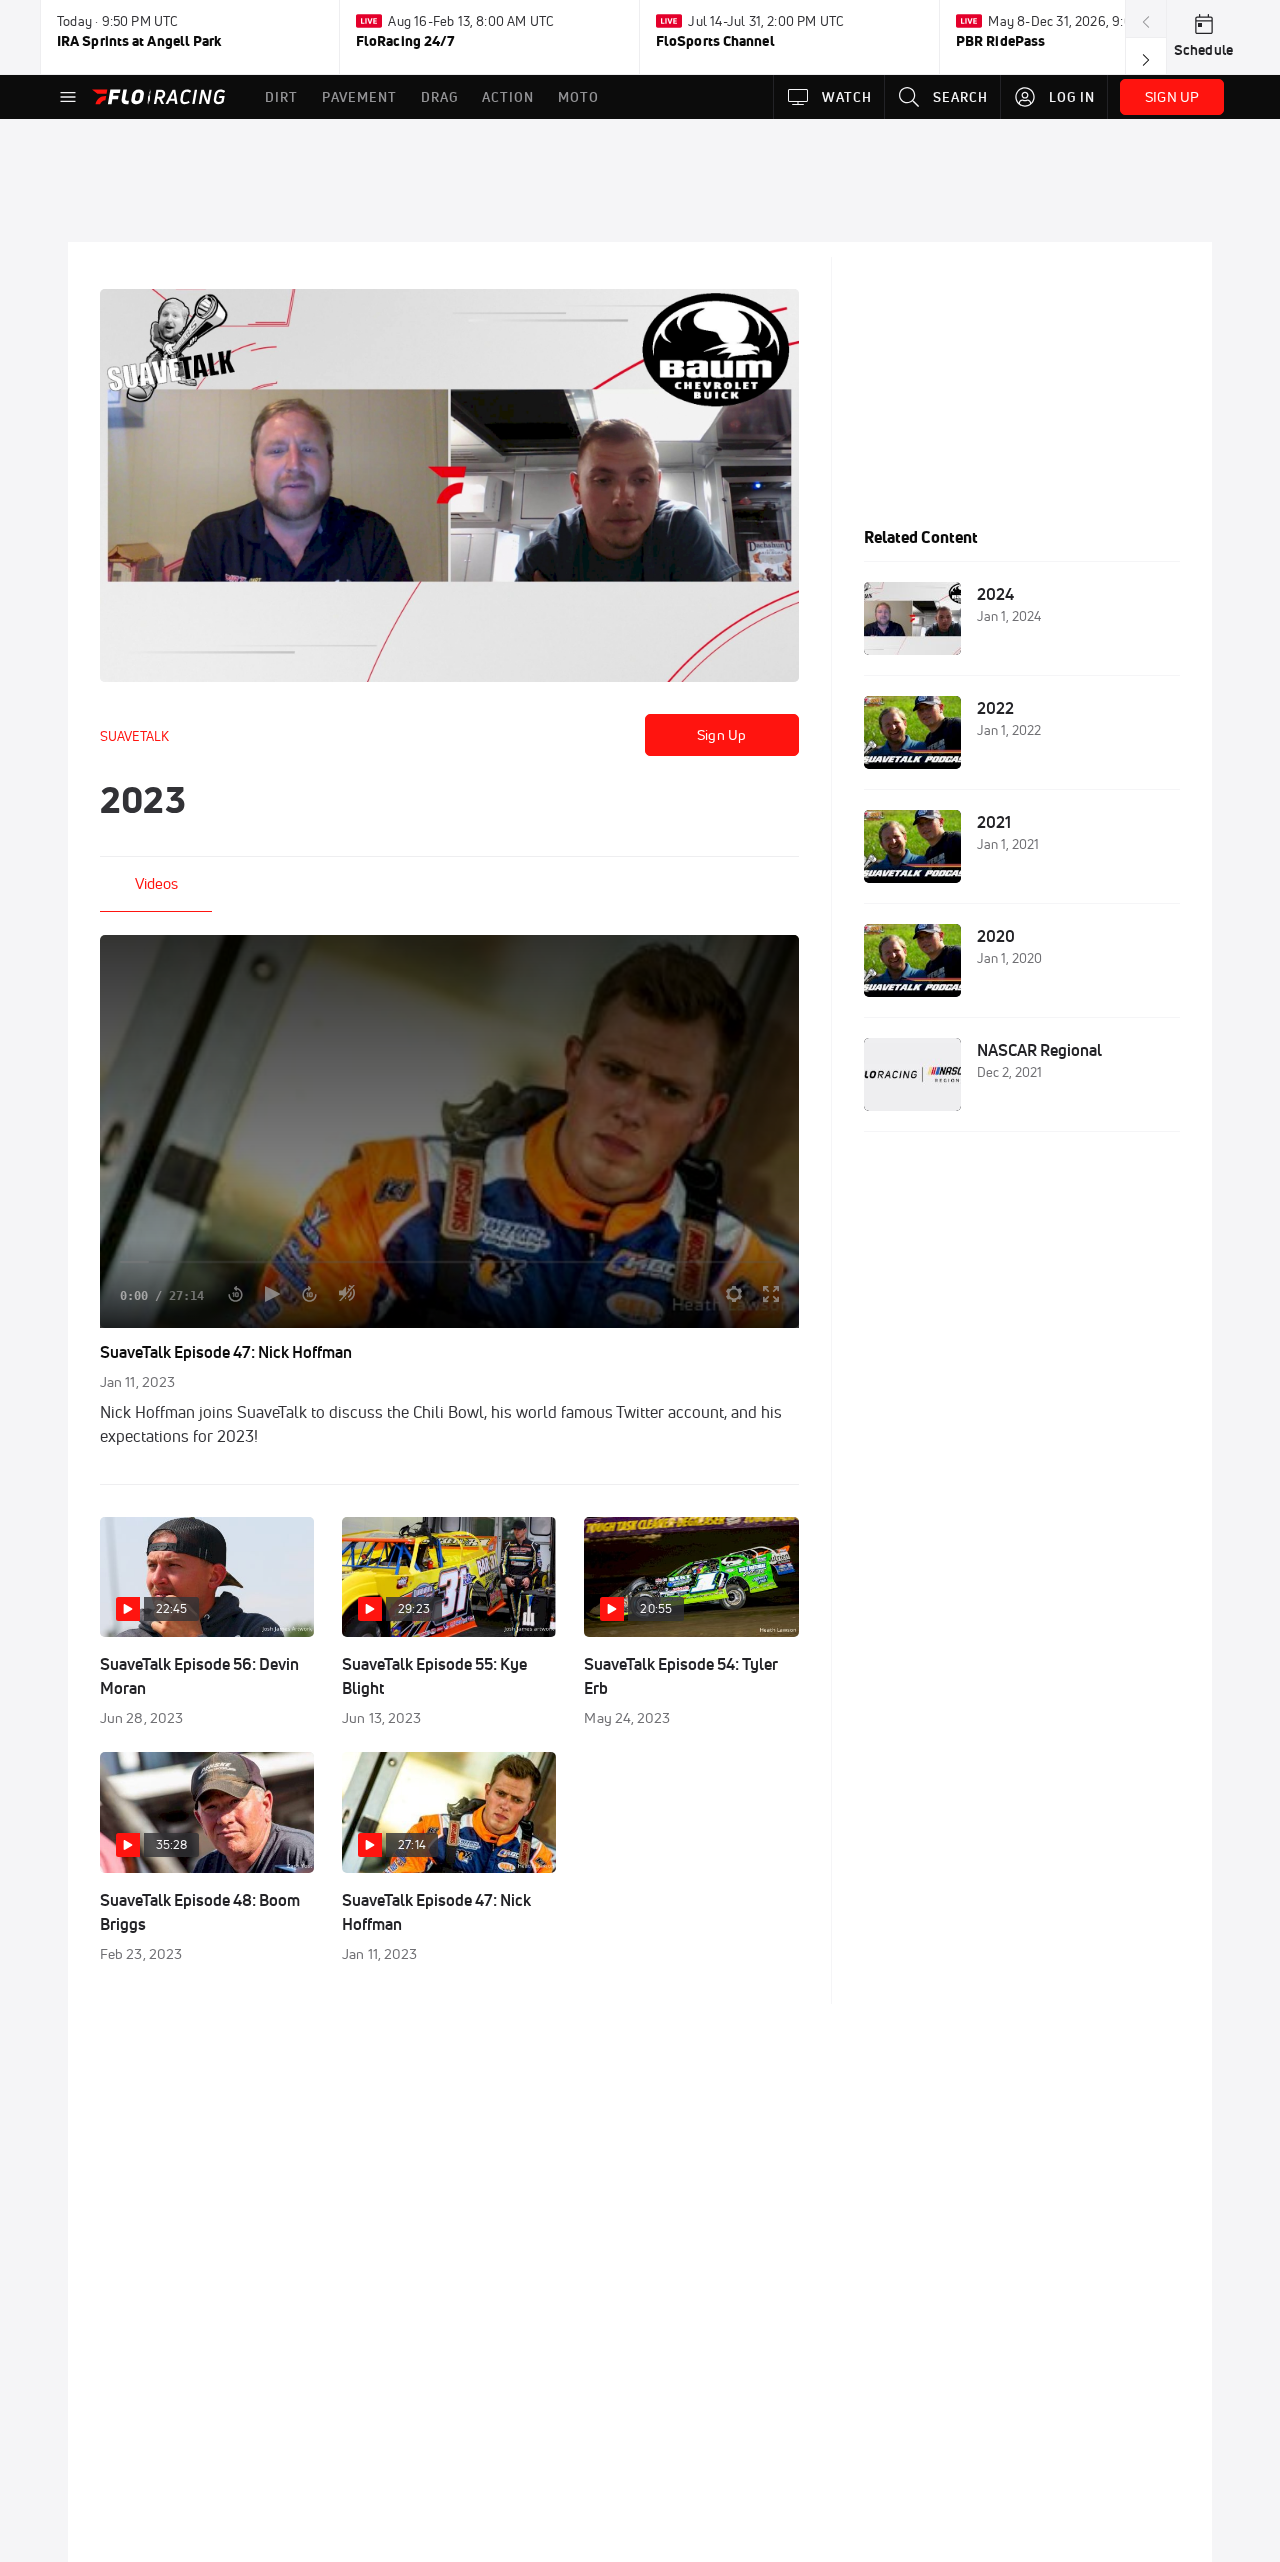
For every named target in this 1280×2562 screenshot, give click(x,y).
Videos (156, 883)
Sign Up (721, 735)
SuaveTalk (134, 736)
